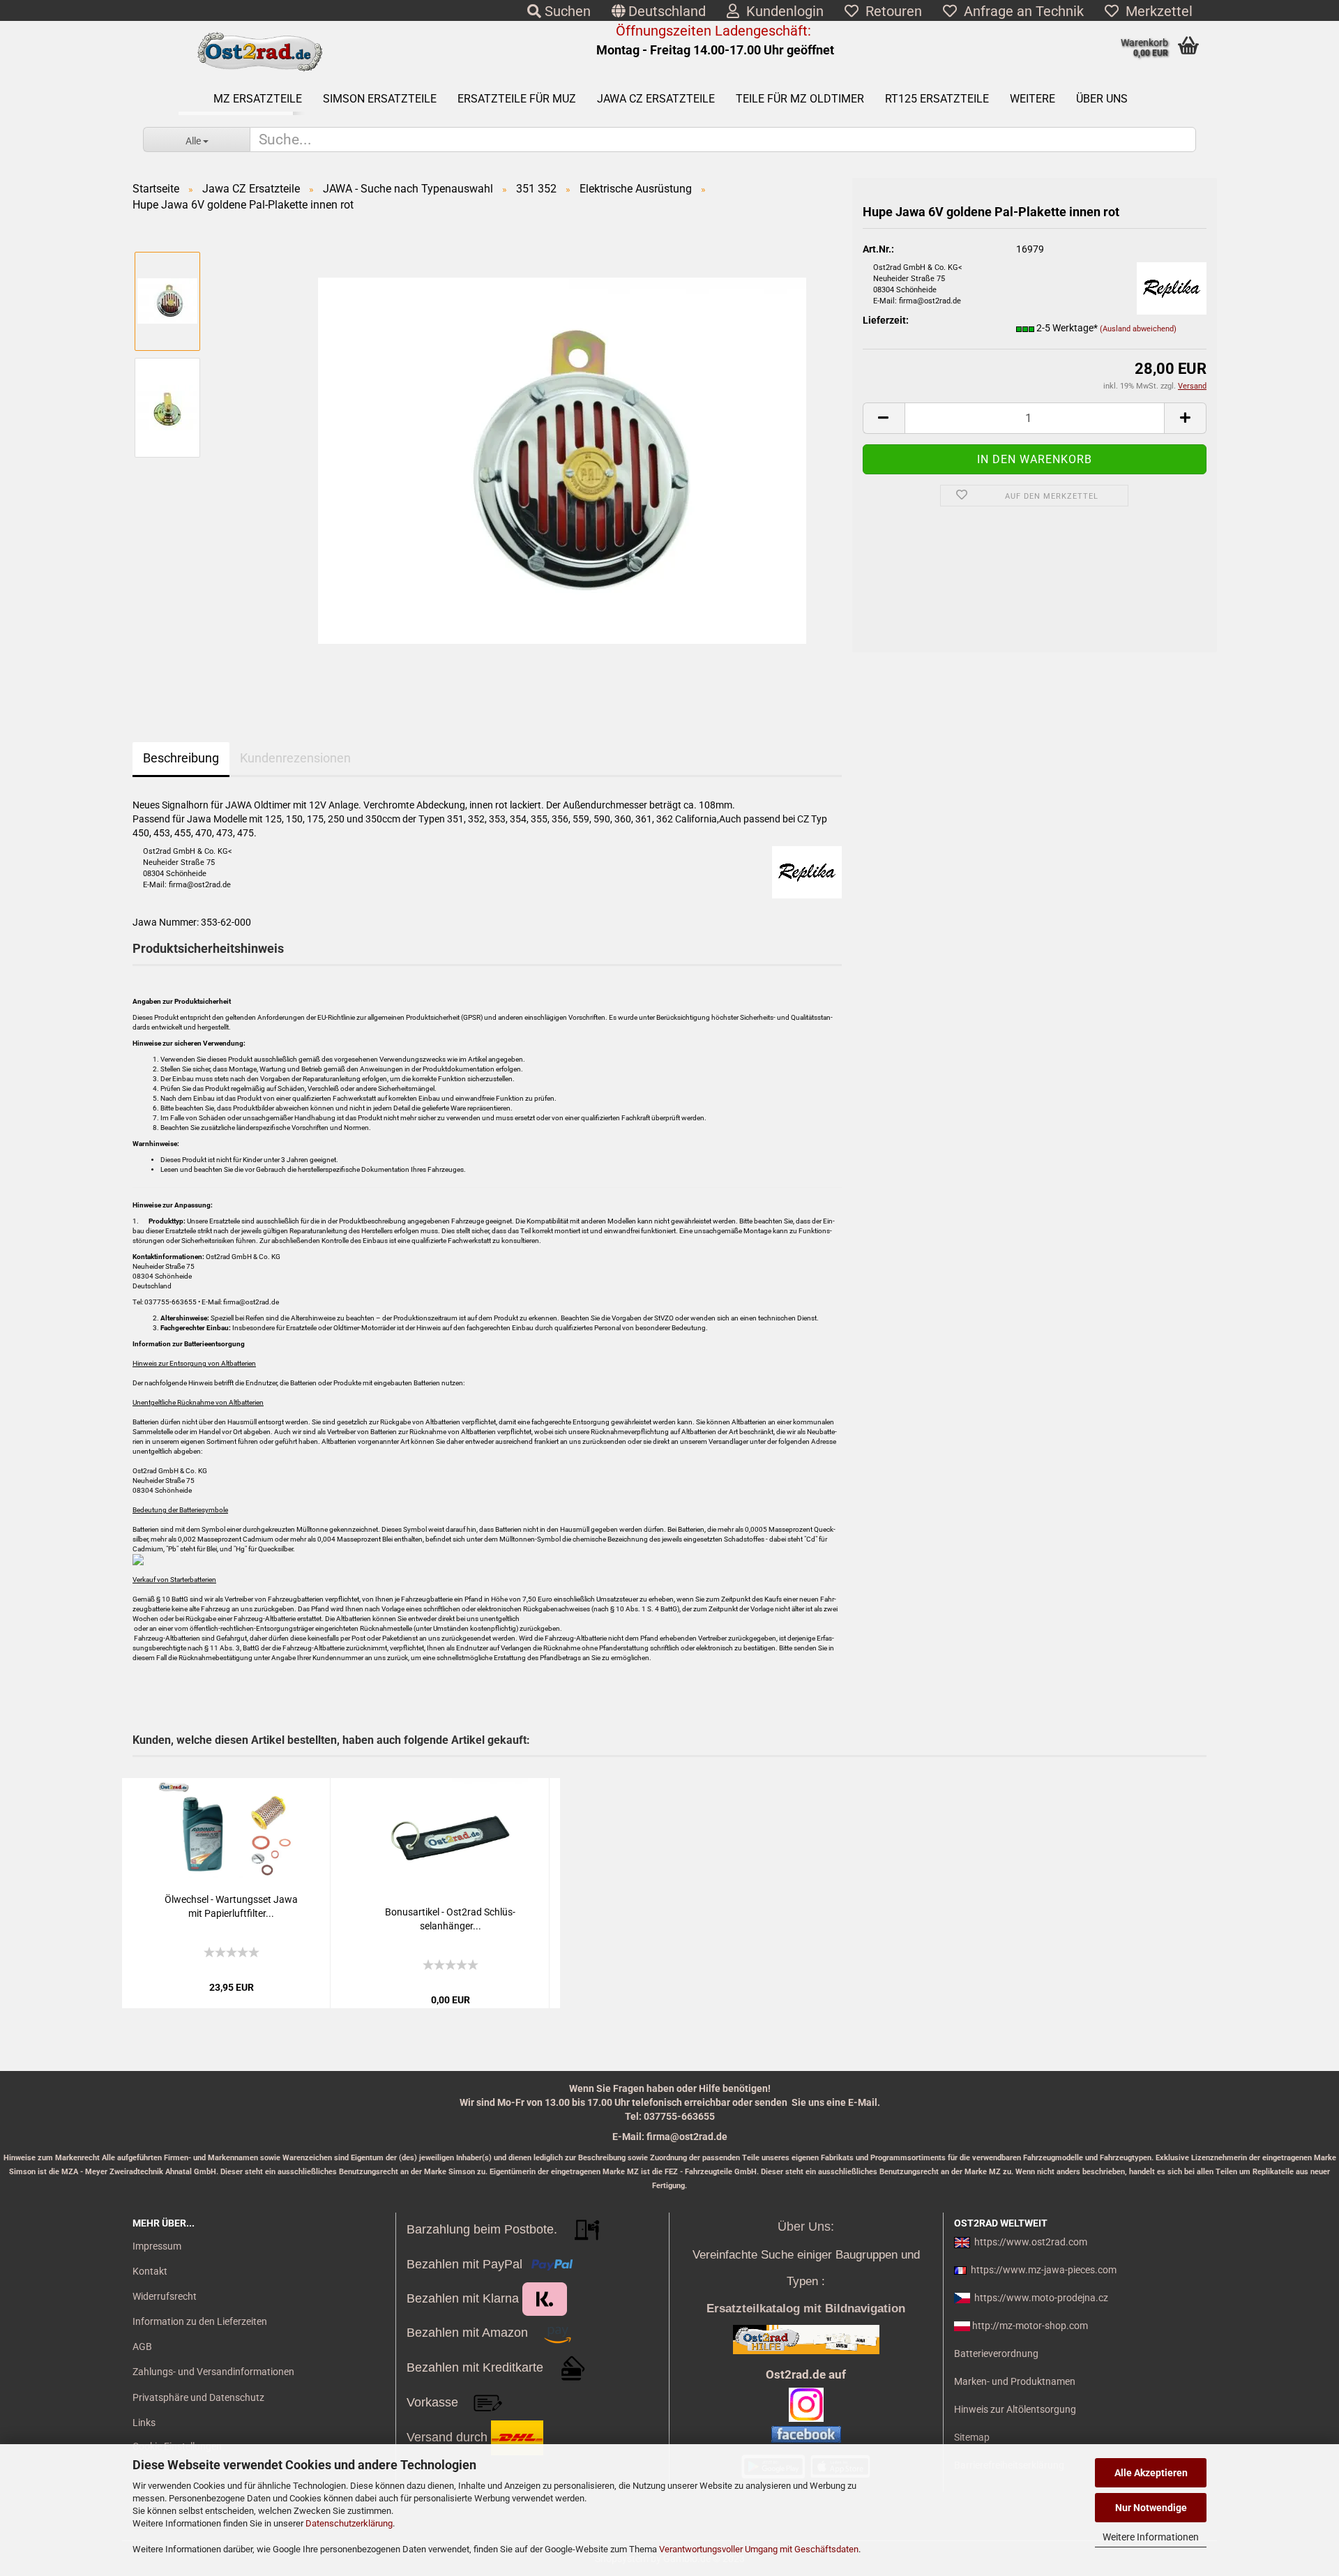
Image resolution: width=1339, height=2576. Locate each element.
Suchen (566, 11)
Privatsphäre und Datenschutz (198, 2397)
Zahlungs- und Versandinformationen (213, 2372)
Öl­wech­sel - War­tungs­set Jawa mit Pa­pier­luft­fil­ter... (231, 1906)
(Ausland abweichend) (1138, 329)
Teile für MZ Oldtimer (800, 99)
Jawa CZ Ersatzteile (656, 99)
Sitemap (972, 2437)
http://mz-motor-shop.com (1030, 2326)
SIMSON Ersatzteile (380, 99)
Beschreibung (181, 758)
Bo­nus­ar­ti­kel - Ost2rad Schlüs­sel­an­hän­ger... (450, 1919)
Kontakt (150, 2271)
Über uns (1102, 99)
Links (144, 2423)
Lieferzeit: (886, 320)
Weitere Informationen (1151, 2537)
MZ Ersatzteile (258, 99)
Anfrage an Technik (1020, 11)
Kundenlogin (781, 11)
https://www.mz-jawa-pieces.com (1044, 2270)
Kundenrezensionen (295, 758)
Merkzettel (1156, 11)
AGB (142, 2347)
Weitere (1032, 99)
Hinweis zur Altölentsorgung (1015, 2409)
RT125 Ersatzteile (937, 99)
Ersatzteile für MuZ (517, 99)
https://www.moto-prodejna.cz (1041, 2298)
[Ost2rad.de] (259, 52)
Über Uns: (806, 2227)
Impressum (157, 2246)
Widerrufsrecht (165, 2296)
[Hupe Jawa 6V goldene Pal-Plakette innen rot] (562, 460)
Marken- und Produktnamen (1015, 2381)
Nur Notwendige (1151, 2508)
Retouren (890, 11)
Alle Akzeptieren (1151, 2473)
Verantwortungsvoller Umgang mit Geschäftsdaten (759, 2549)
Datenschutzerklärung (349, 2523)
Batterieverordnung (996, 2353)
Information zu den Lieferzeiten (200, 2321)
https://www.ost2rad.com (1031, 2242)
